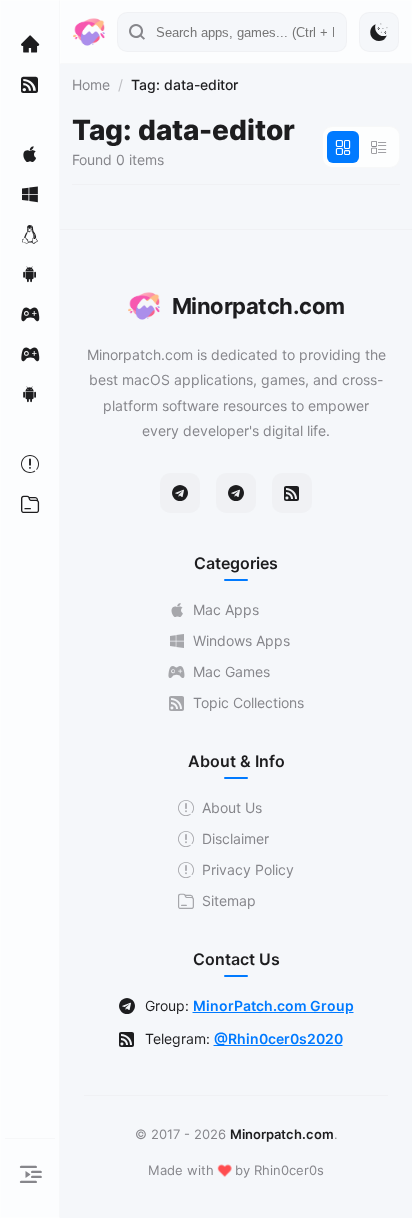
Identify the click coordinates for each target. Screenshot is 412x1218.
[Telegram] (180, 493)
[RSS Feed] (292, 493)
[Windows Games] (30, 354)
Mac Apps (226, 609)
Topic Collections (248, 702)
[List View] (379, 147)
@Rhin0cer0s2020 (278, 1038)
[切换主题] (379, 32)
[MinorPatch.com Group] (236, 493)
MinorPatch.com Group (273, 1005)
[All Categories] (30, 504)
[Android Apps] (30, 274)
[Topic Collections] (30, 84)
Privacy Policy (248, 869)
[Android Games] (30, 394)
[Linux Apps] (30, 234)
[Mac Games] (30, 314)
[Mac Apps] (30, 154)
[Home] (30, 44)
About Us (232, 807)
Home (91, 84)
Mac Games (231, 671)
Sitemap (229, 900)
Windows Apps (241, 640)
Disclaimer (235, 838)
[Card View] (343, 147)
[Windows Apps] (30, 194)
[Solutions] (30, 464)
